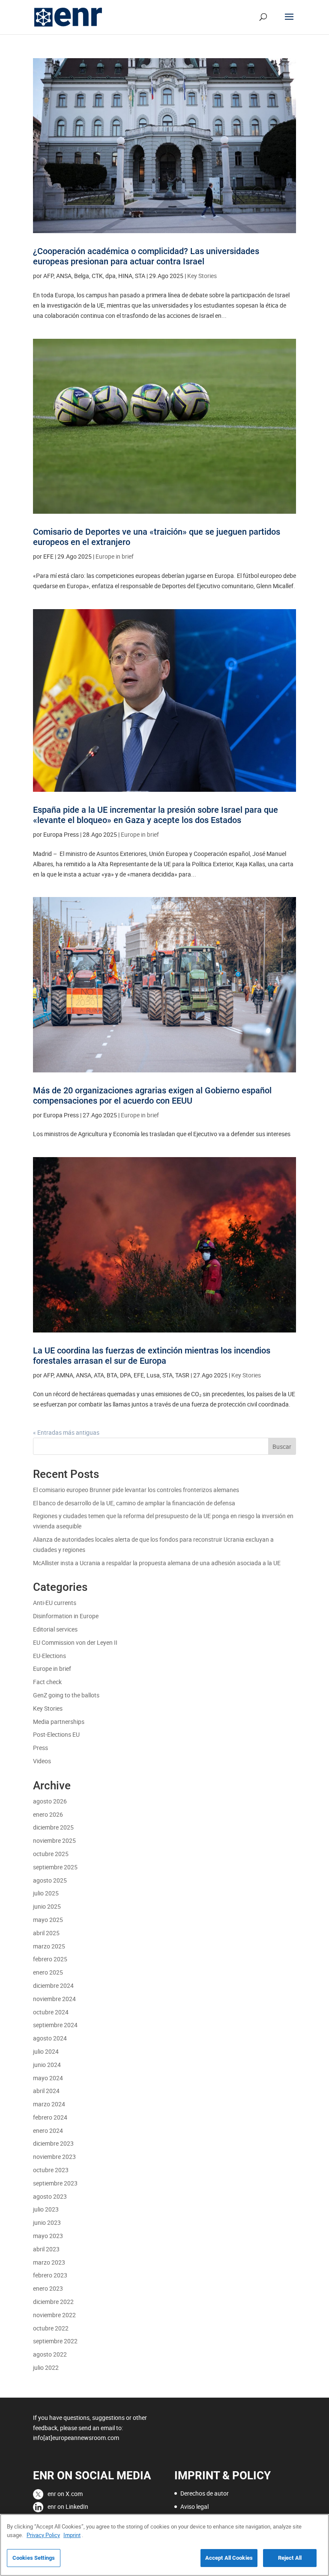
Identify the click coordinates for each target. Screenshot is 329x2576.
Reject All (290, 2558)
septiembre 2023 (55, 2183)
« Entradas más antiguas (66, 1432)
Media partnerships (59, 1722)
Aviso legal (194, 2506)
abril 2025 (46, 1933)
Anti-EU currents (55, 1603)
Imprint (72, 2535)
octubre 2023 (51, 2170)
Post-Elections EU (56, 1734)
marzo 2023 (49, 2262)
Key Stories (202, 276)
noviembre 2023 (54, 2157)
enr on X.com (65, 2494)
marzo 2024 (49, 2104)
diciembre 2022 (53, 2302)
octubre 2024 (51, 2012)
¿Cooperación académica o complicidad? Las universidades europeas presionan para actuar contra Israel (146, 256)
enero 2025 (48, 1972)
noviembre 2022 (54, 2315)
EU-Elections (49, 1656)
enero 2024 (48, 2130)
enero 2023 (48, 2288)
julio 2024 (46, 2051)
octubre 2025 (51, 1854)
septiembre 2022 (55, 2341)
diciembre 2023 (53, 2143)
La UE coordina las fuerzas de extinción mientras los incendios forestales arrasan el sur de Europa (152, 1356)
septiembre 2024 (55, 2025)
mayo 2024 (48, 2078)
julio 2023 (46, 2209)
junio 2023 (47, 2222)
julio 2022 (46, 2367)
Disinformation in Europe (66, 1616)
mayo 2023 (48, 2236)
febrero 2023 (50, 2275)
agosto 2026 (50, 1801)
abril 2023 (46, 2249)
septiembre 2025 (55, 1867)
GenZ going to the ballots (66, 1695)
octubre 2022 (51, 2328)
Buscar (282, 1446)
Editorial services (55, 1629)
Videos (42, 1761)
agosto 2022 (50, 2354)
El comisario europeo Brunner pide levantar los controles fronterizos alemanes (136, 1490)
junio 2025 (47, 1906)
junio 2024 (47, 2065)
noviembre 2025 (54, 1840)
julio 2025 (46, 1893)
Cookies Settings (34, 2558)
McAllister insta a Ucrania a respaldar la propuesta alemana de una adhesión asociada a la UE (157, 1563)
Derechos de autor (205, 2493)
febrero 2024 (50, 2117)
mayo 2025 (48, 1920)
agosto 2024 (50, 2038)
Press (40, 1748)
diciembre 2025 (53, 1827)
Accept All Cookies (229, 2558)
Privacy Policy (43, 2535)
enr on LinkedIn (68, 2506)
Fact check (47, 1682)
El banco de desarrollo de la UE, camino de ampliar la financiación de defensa (134, 1503)
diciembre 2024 (53, 1985)
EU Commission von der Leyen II (75, 1642)
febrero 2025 (50, 1959)
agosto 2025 (50, 1880)
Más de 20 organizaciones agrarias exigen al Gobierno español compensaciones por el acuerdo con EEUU (152, 1096)
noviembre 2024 (54, 1999)
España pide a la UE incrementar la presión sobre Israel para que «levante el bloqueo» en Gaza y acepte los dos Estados (156, 815)
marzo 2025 (49, 1946)
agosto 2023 (50, 2196)
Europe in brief (115, 556)
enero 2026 (48, 1814)
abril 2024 (46, 2091)
